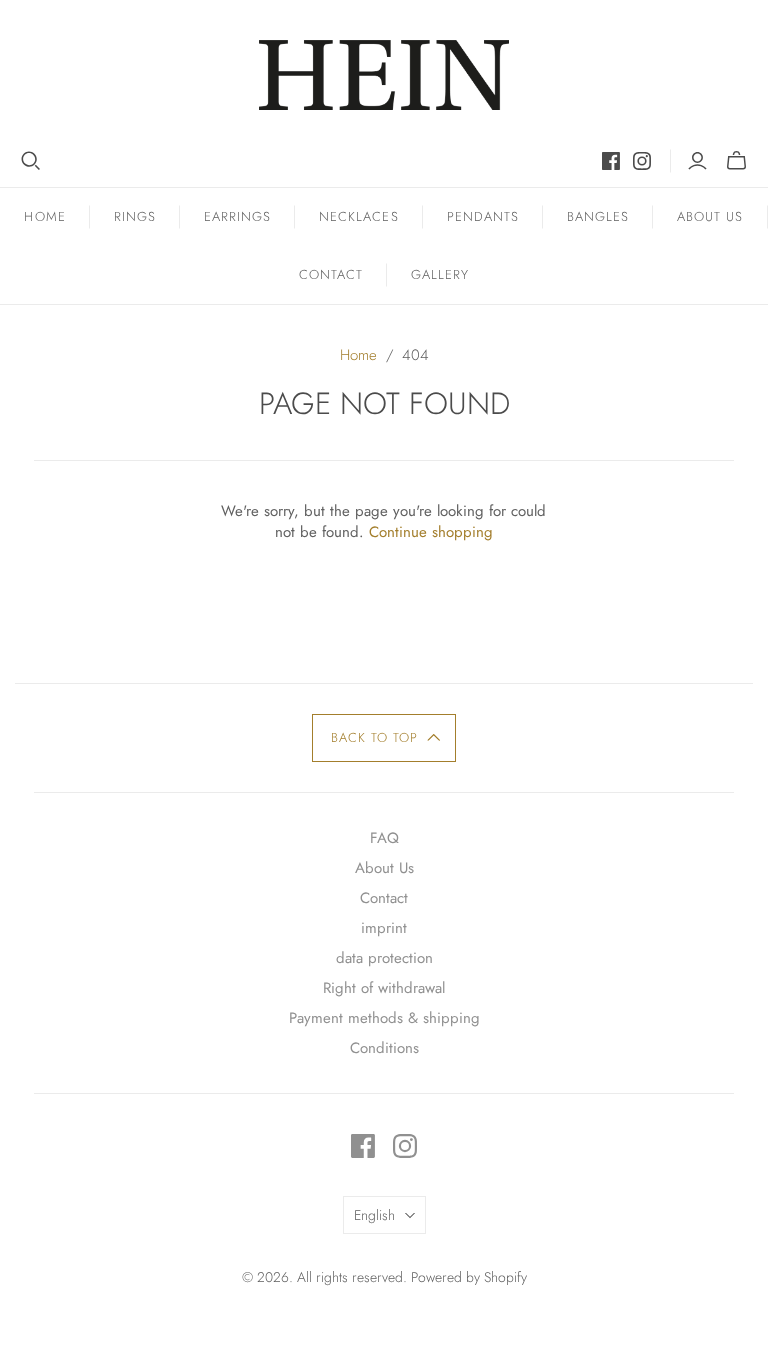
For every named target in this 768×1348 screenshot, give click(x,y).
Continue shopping (431, 532)
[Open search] (31, 161)
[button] (384, 738)
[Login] (697, 161)
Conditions (384, 1048)
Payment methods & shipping (384, 1018)
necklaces (358, 216)
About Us (710, 216)
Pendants (483, 216)
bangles (598, 216)
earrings (237, 216)
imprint (384, 928)
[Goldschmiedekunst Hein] (384, 75)
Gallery (440, 274)
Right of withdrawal (384, 988)
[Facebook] (611, 161)
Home (44, 216)
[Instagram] (642, 161)
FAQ (384, 838)
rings (135, 216)
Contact (331, 274)
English (374, 1215)
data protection (384, 958)
